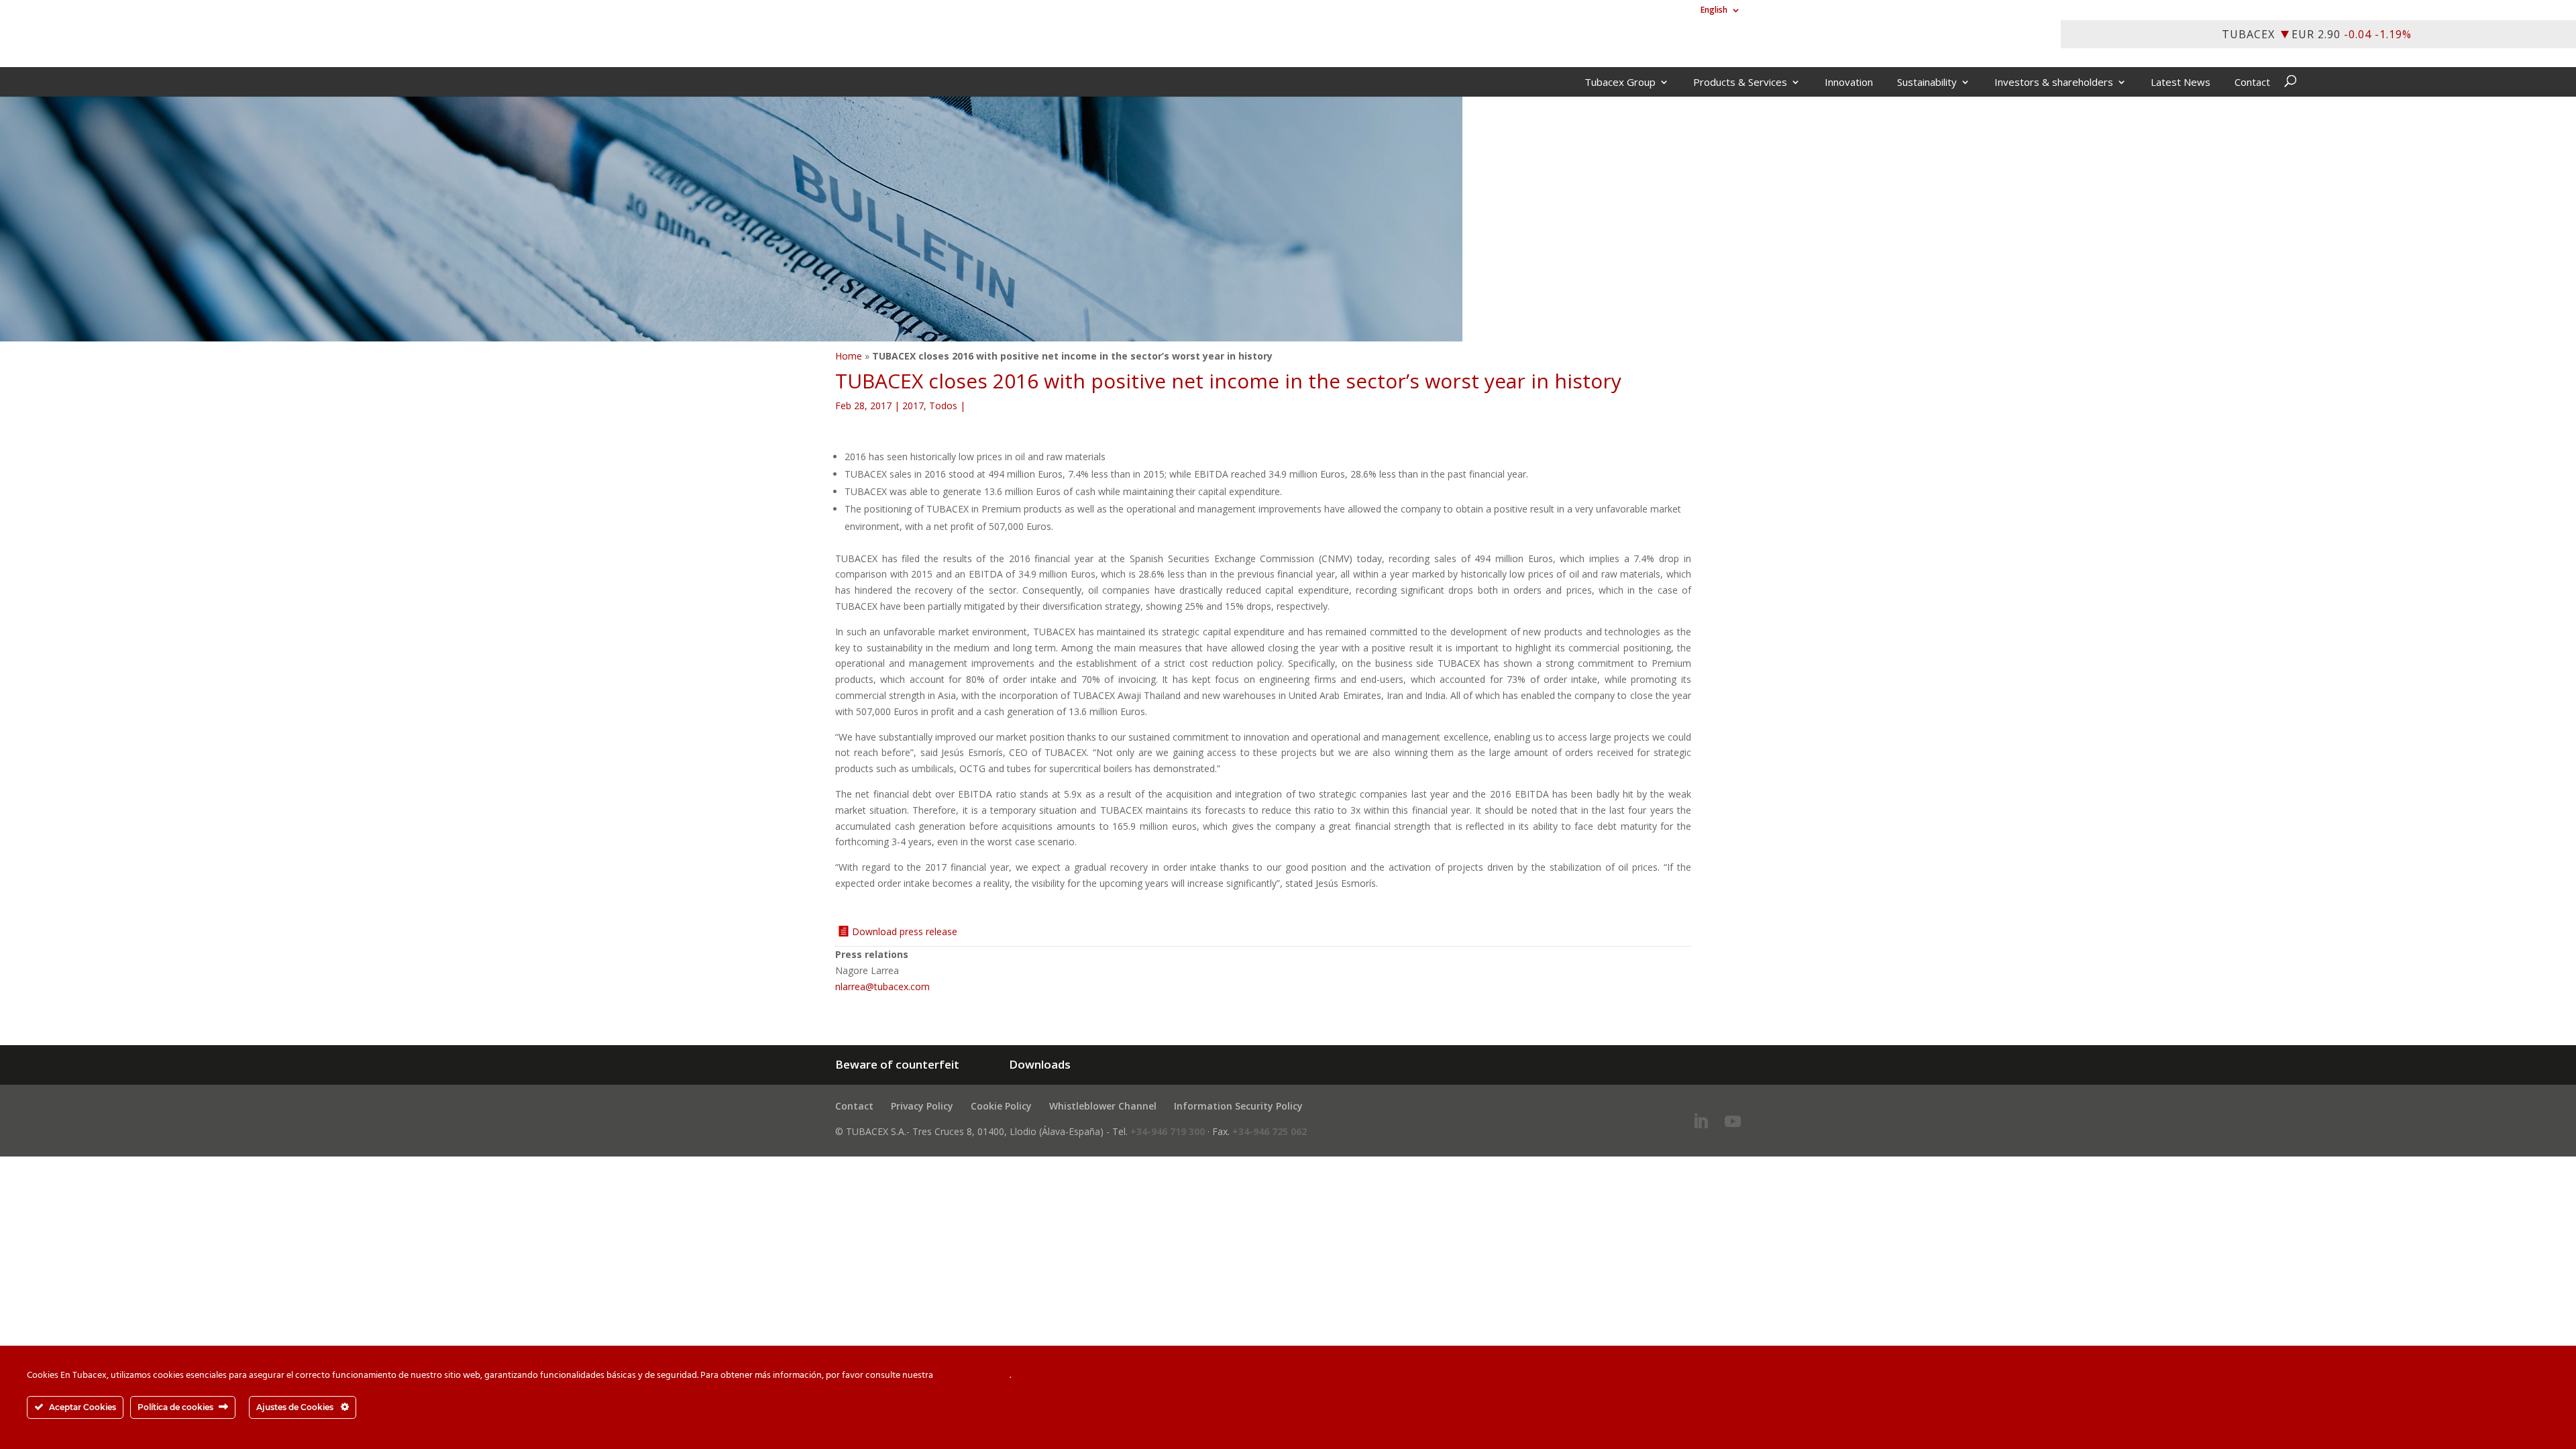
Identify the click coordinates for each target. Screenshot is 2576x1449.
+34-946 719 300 (1168, 1131)
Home (849, 356)
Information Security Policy (1238, 1106)
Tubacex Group (1620, 83)
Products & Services (1740, 83)
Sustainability (1927, 83)
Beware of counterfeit (897, 1064)
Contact (2252, 83)
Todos (943, 406)
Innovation (1849, 83)
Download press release (905, 931)
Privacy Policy (922, 1106)
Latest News (2181, 83)
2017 (913, 406)
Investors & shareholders (2054, 83)
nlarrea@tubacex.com (882, 986)
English (1714, 11)
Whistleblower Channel (1103, 1106)
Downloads (1040, 1064)
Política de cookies (972, 1376)
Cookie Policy (1001, 1106)
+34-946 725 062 (1270, 1131)
